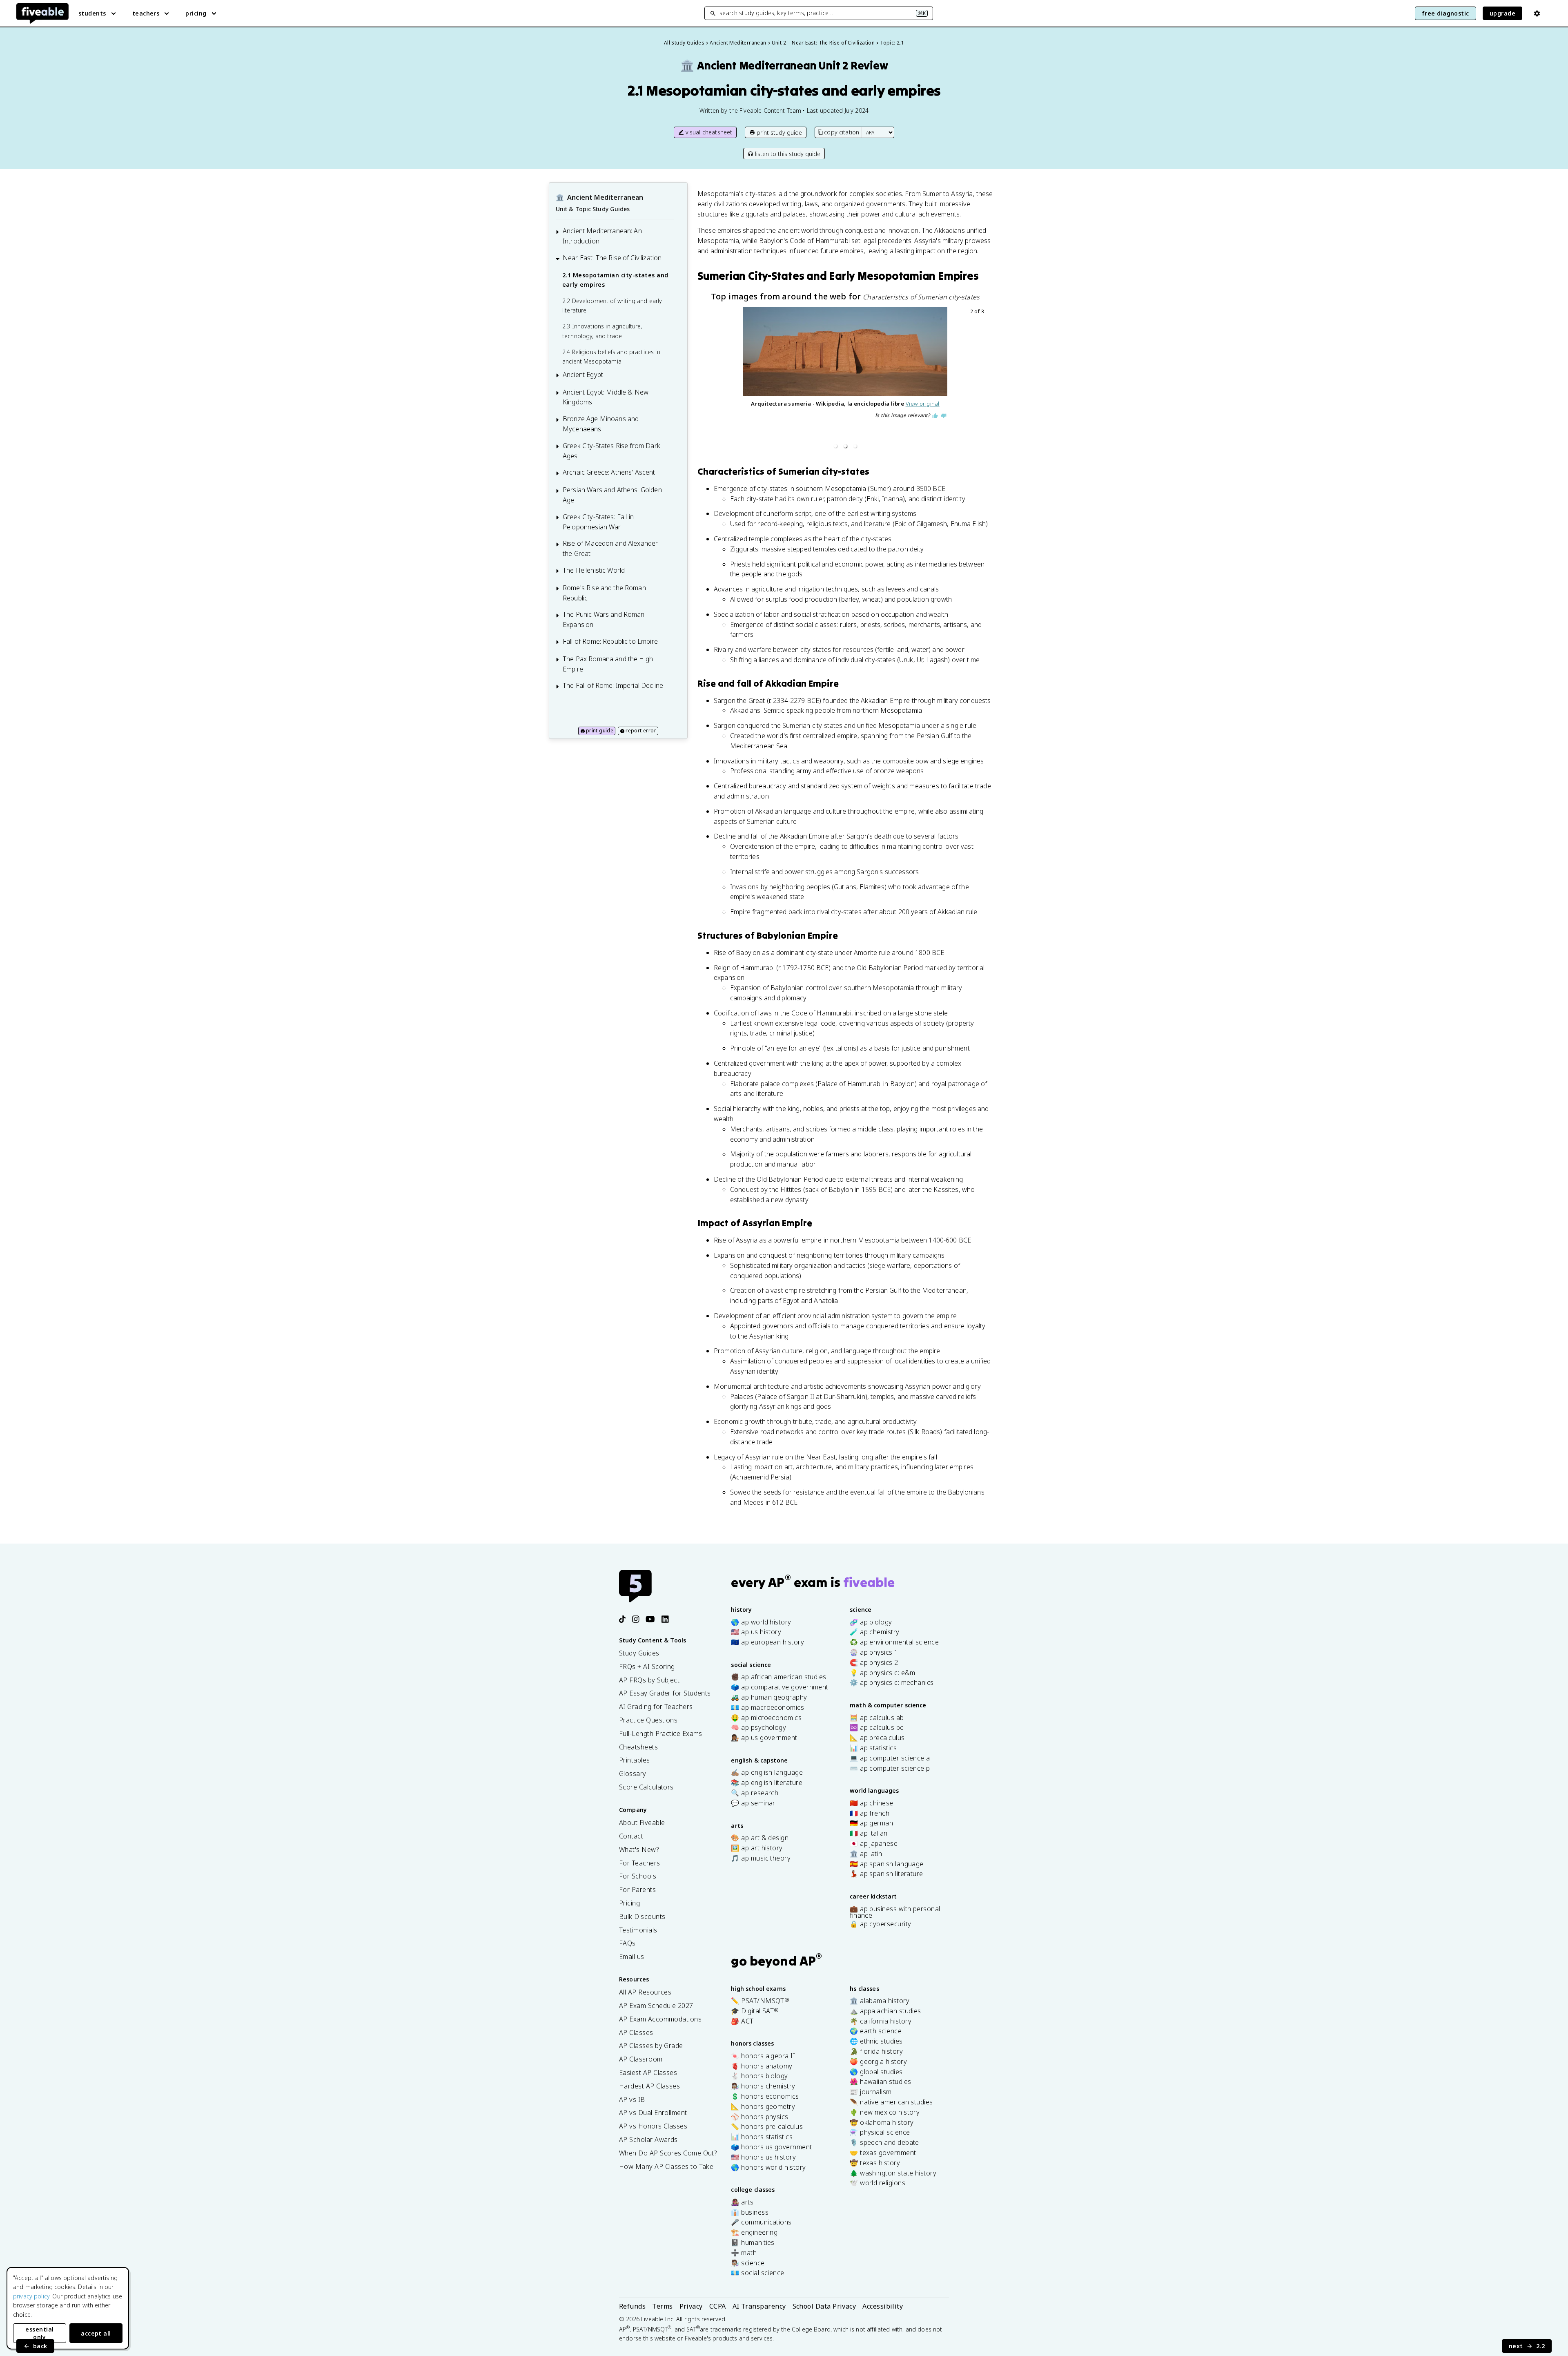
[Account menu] (1537, 13)
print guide (600, 731)
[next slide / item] (980, 380)
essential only (39, 2333)
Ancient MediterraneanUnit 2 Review (784, 66)
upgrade (1502, 13)
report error (641, 731)
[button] (835, 446)
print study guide (779, 133)
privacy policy (31, 2296)
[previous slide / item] (710, 380)
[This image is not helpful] (944, 416)
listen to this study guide (788, 154)
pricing (196, 13)
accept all (96, 2333)
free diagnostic (1445, 13)
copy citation (842, 132)
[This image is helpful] (935, 416)
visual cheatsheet (709, 132)
